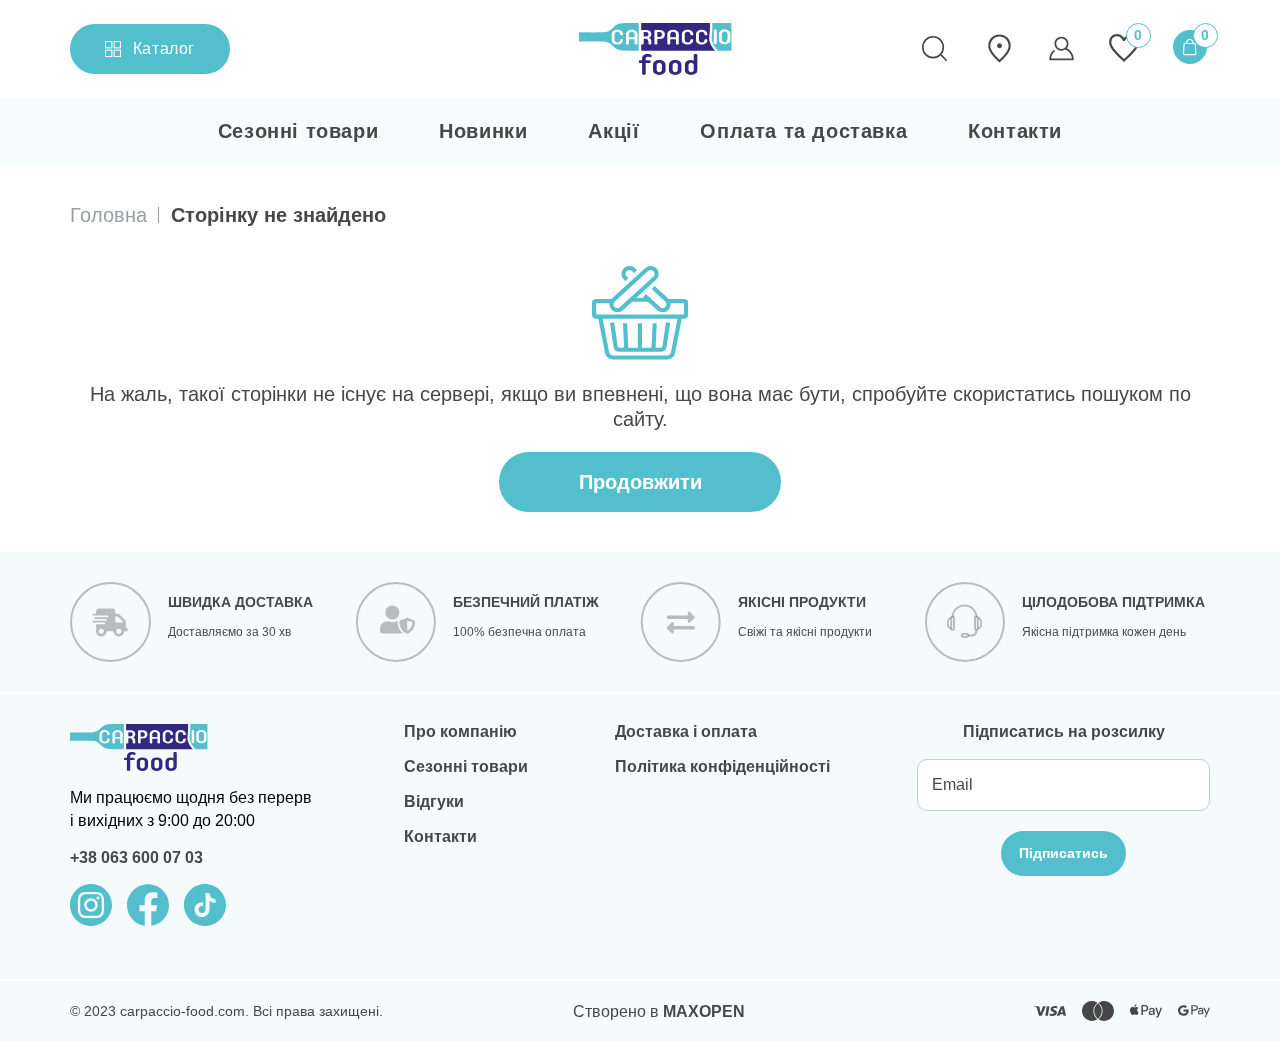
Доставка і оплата (686, 731)
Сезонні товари (298, 131)
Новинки (483, 131)
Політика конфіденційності (722, 766)
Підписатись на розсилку (1064, 731)
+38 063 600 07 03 (136, 857)
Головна (108, 215)
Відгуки (434, 801)
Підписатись (1063, 853)
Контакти (1015, 131)
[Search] (934, 49)
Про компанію (460, 731)
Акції (613, 131)
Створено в (659, 1011)
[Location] (999, 49)
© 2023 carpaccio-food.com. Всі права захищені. (226, 1011)
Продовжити (640, 482)
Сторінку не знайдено (278, 215)
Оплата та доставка (803, 131)
